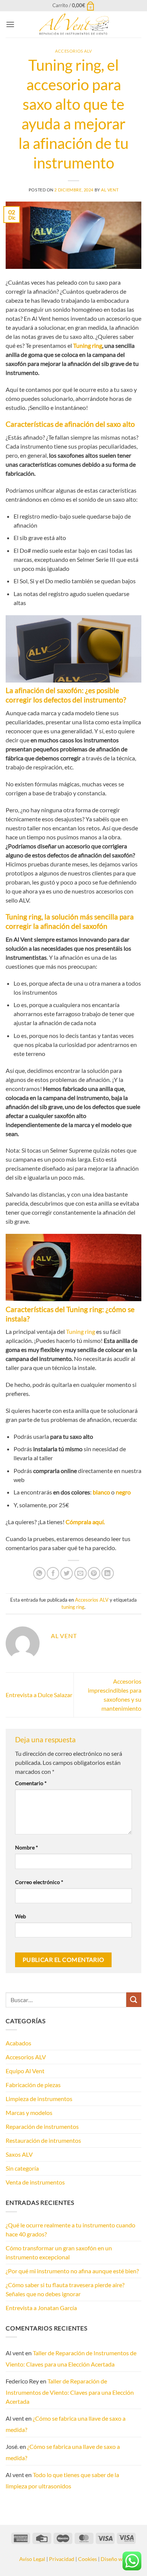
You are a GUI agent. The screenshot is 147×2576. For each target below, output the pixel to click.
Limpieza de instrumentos (39, 2099)
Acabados (18, 2043)
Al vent (110, 190)
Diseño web (114, 2559)
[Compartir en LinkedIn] (108, 1573)
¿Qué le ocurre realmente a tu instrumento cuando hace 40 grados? (70, 2229)
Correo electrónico (39, 1882)
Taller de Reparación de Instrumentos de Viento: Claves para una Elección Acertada (71, 2358)
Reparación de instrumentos (42, 2126)
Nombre (27, 1847)
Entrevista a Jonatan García (41, 2308)
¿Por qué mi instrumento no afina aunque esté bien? (72, 2271)
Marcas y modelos (29, 2113)
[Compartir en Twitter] (67, 1573)
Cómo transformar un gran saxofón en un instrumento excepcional (59, 2252)
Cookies (87, 2559)
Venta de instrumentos (35, 2182)
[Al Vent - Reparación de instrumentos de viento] (73, 24)
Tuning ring (88, 345)
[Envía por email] (80, 1573)
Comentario (31, 1783)
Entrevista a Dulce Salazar (39, 1695)
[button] (74, 5)
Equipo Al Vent (25, 2071)
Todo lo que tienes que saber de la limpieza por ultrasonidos (62, 2480)
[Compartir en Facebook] (53, 1573)
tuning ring (73, 1607)
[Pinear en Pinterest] (94, 1573)
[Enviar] (134, 2000)
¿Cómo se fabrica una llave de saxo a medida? (66, 2424)
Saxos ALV (19, 2154)
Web (21, 1916)
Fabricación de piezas (33, 2085)
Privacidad (62, 2559)
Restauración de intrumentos (43, 2140)
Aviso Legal (32, 2559)
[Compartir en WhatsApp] (39, 1573)
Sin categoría (22, 2168)
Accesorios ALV (73, 51)
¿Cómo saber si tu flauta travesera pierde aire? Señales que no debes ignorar (65, 2289)
